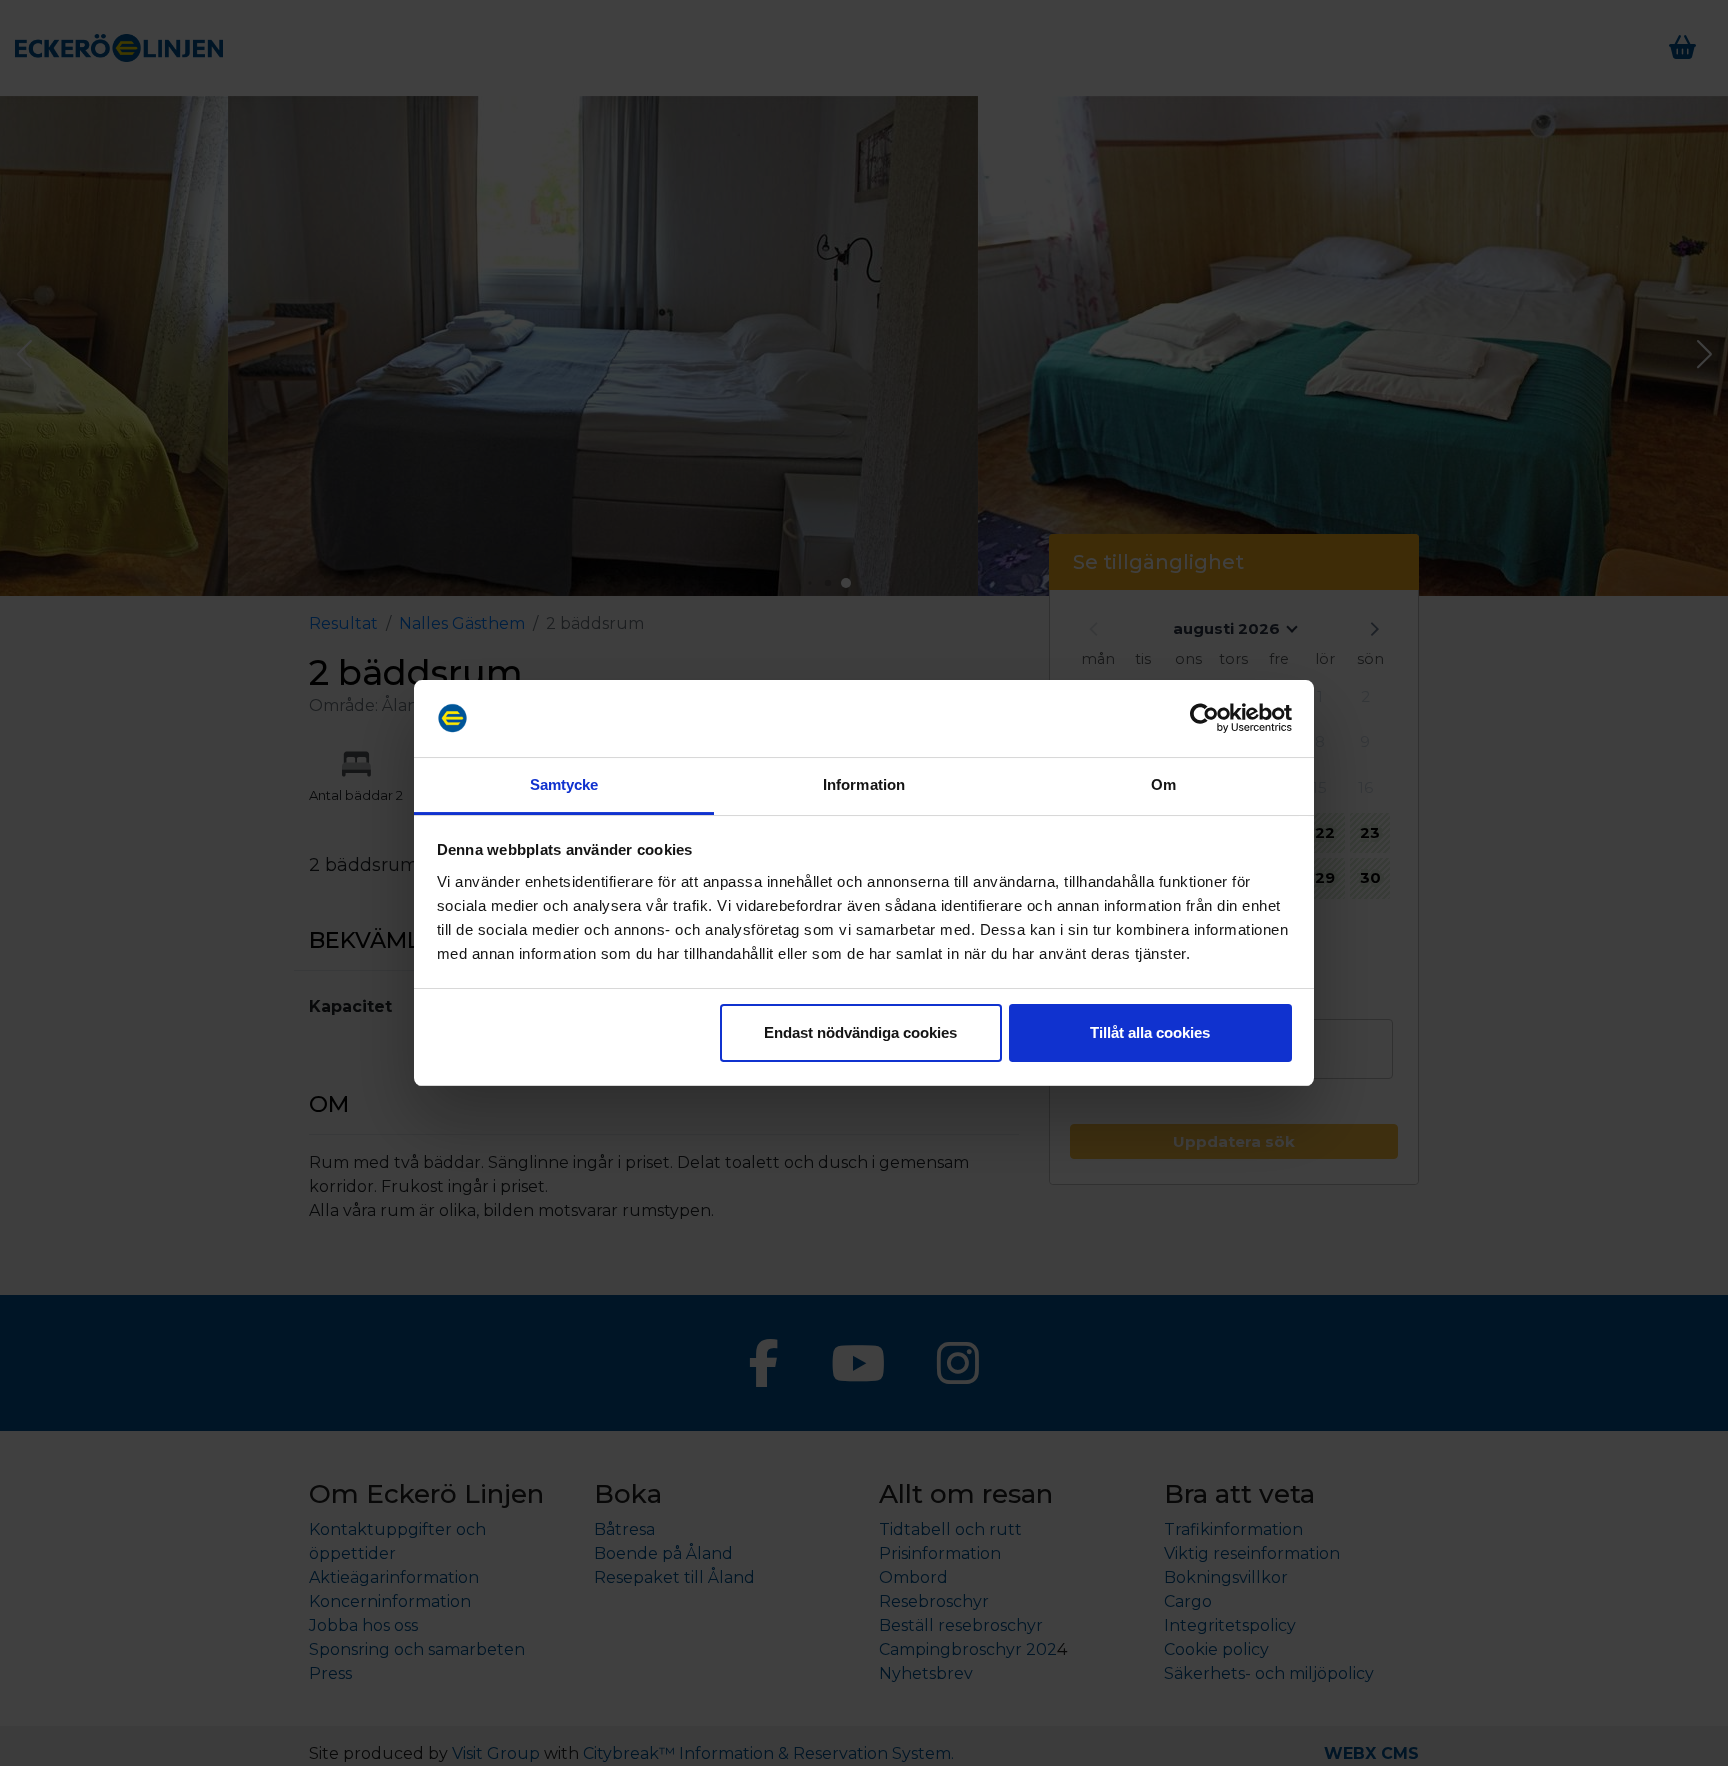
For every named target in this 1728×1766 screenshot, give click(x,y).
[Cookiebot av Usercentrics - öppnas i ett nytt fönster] (1204, 719)
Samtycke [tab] (564, 784)
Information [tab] (864, 784)
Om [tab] (1163, 784)
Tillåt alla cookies (1150, 1032)
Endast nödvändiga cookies (860, 1032)
